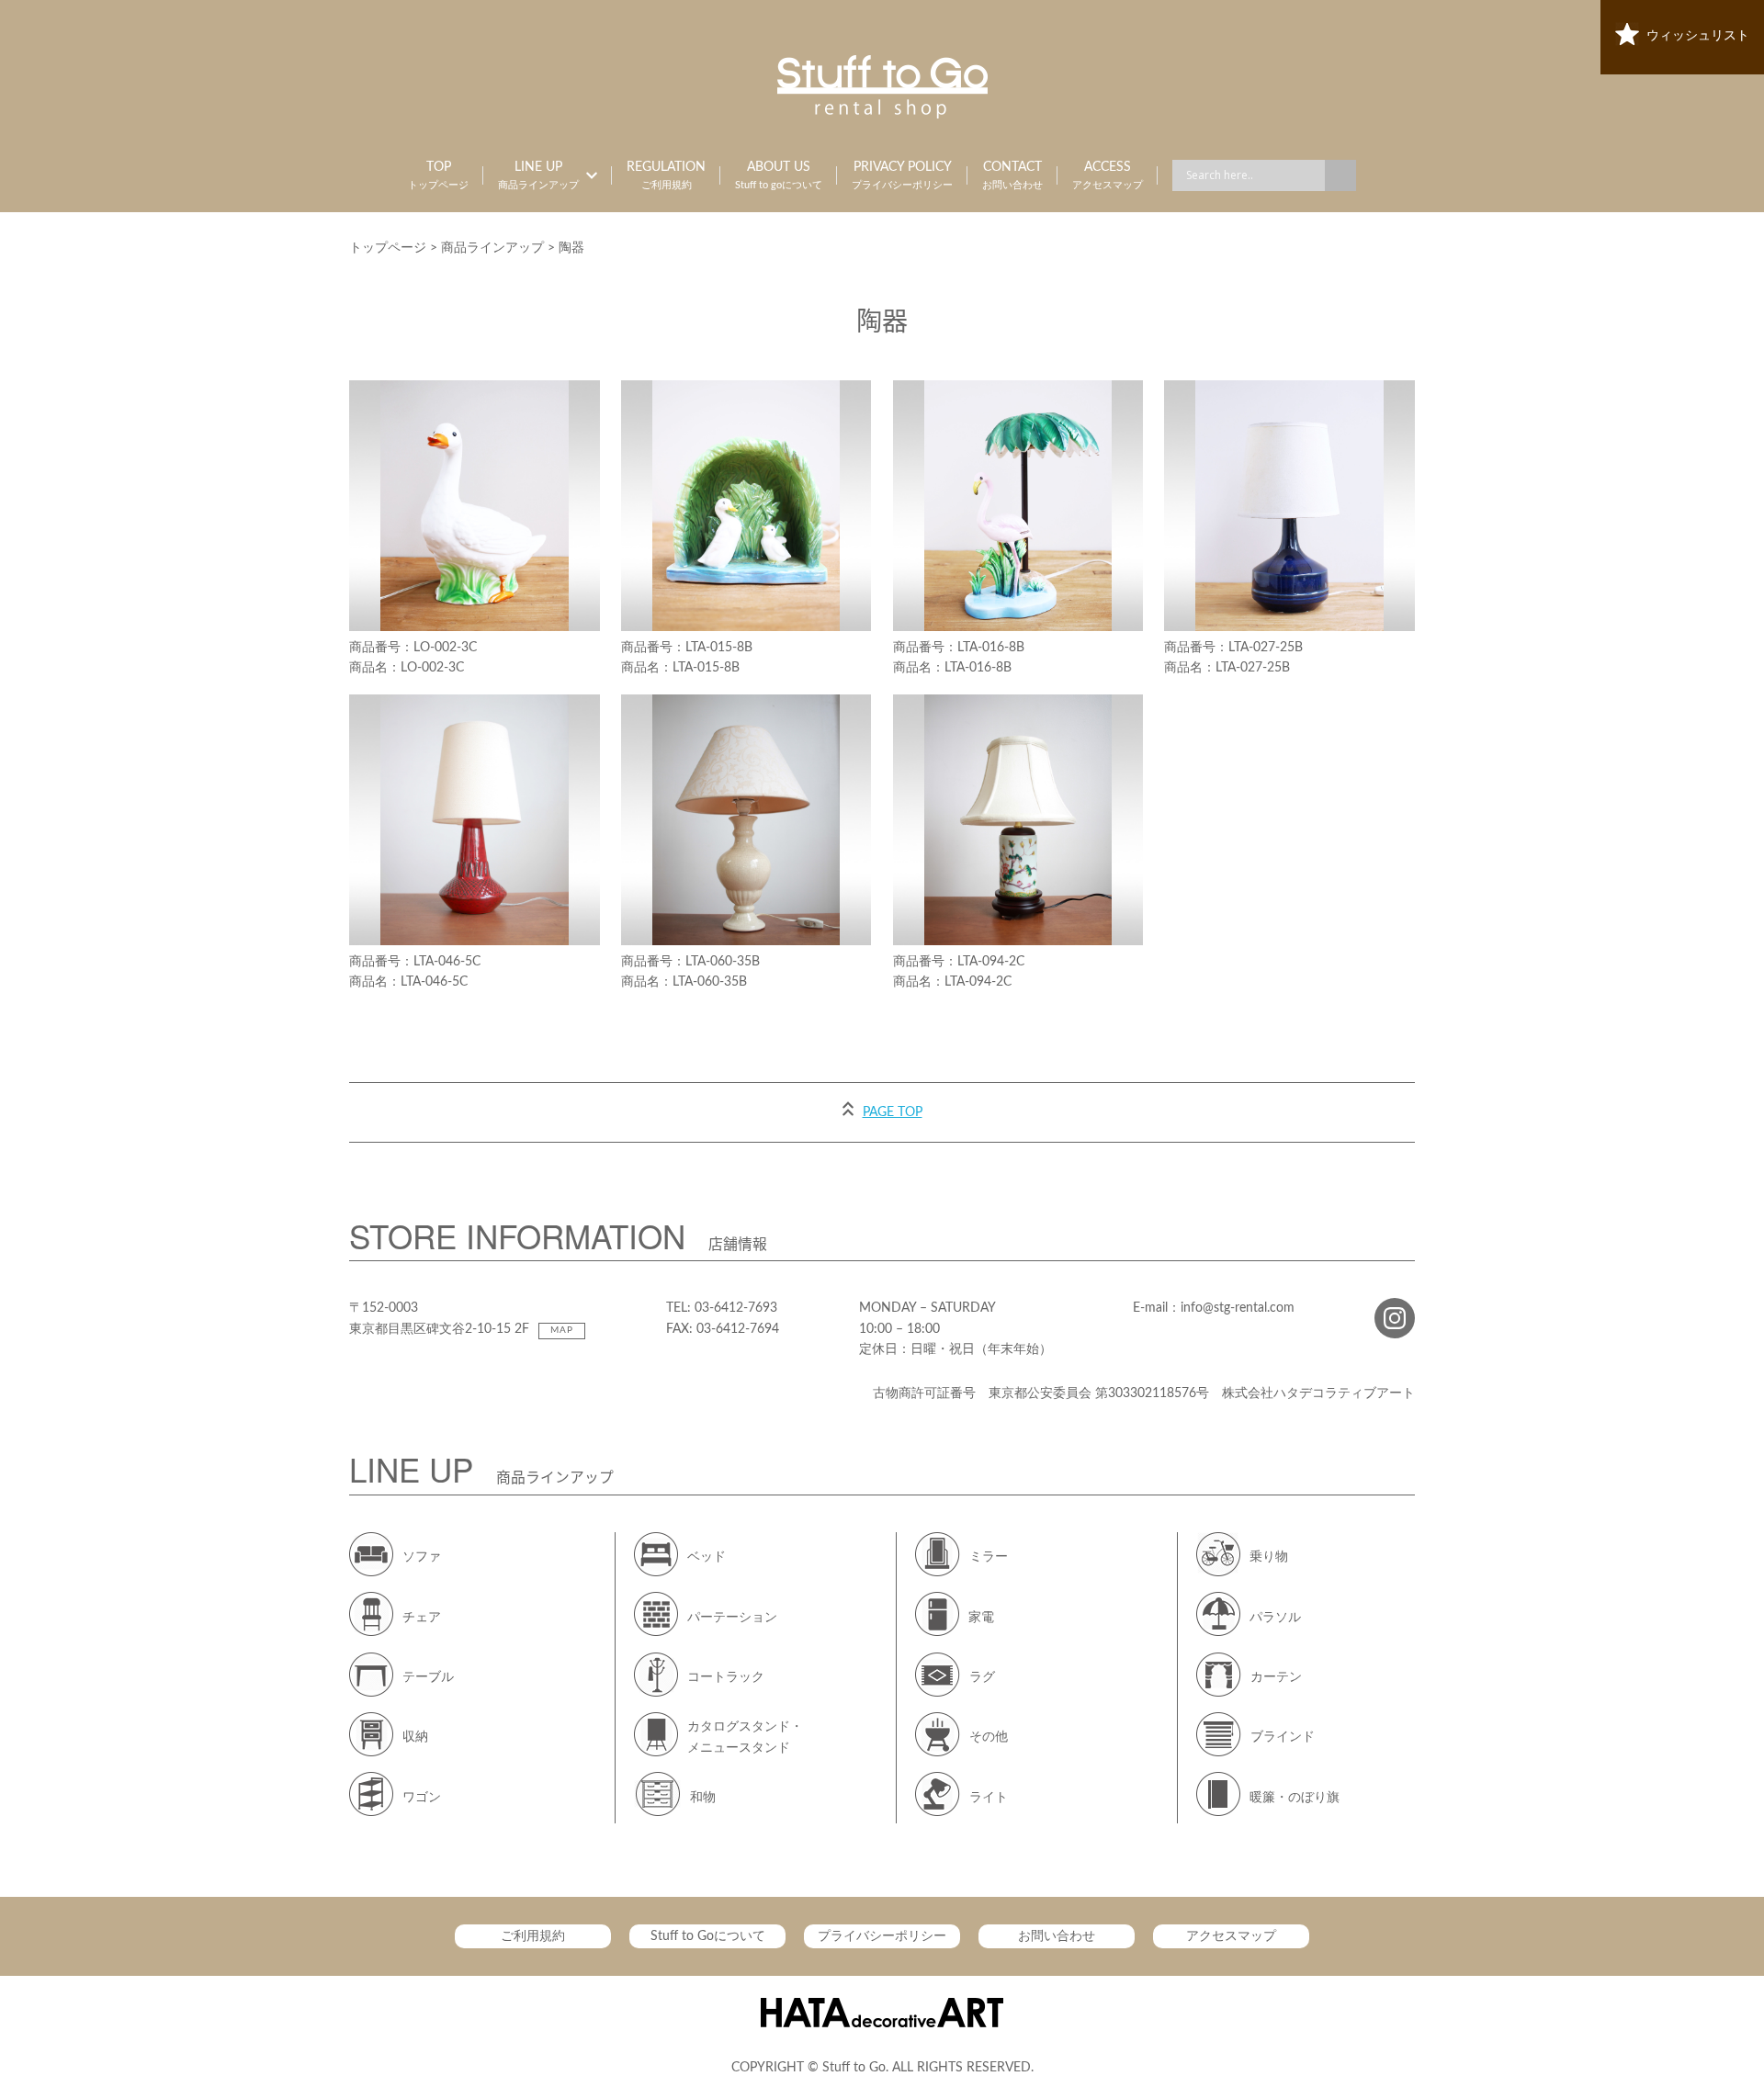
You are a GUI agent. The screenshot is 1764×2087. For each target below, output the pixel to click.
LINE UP (538, 175)
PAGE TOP (893, 1112)
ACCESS (1108, 175)
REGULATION (666, 175)
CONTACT (1012, 175)
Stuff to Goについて (708, 1936)
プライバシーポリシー (882, 1936)
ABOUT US (779, 175)
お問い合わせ (1057, 1936)
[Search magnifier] (1340, 175)
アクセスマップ (1231, 1936)
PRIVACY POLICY (902, 175)
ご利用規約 (533, 1936)
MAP (562, 1330)
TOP (438, 175)
